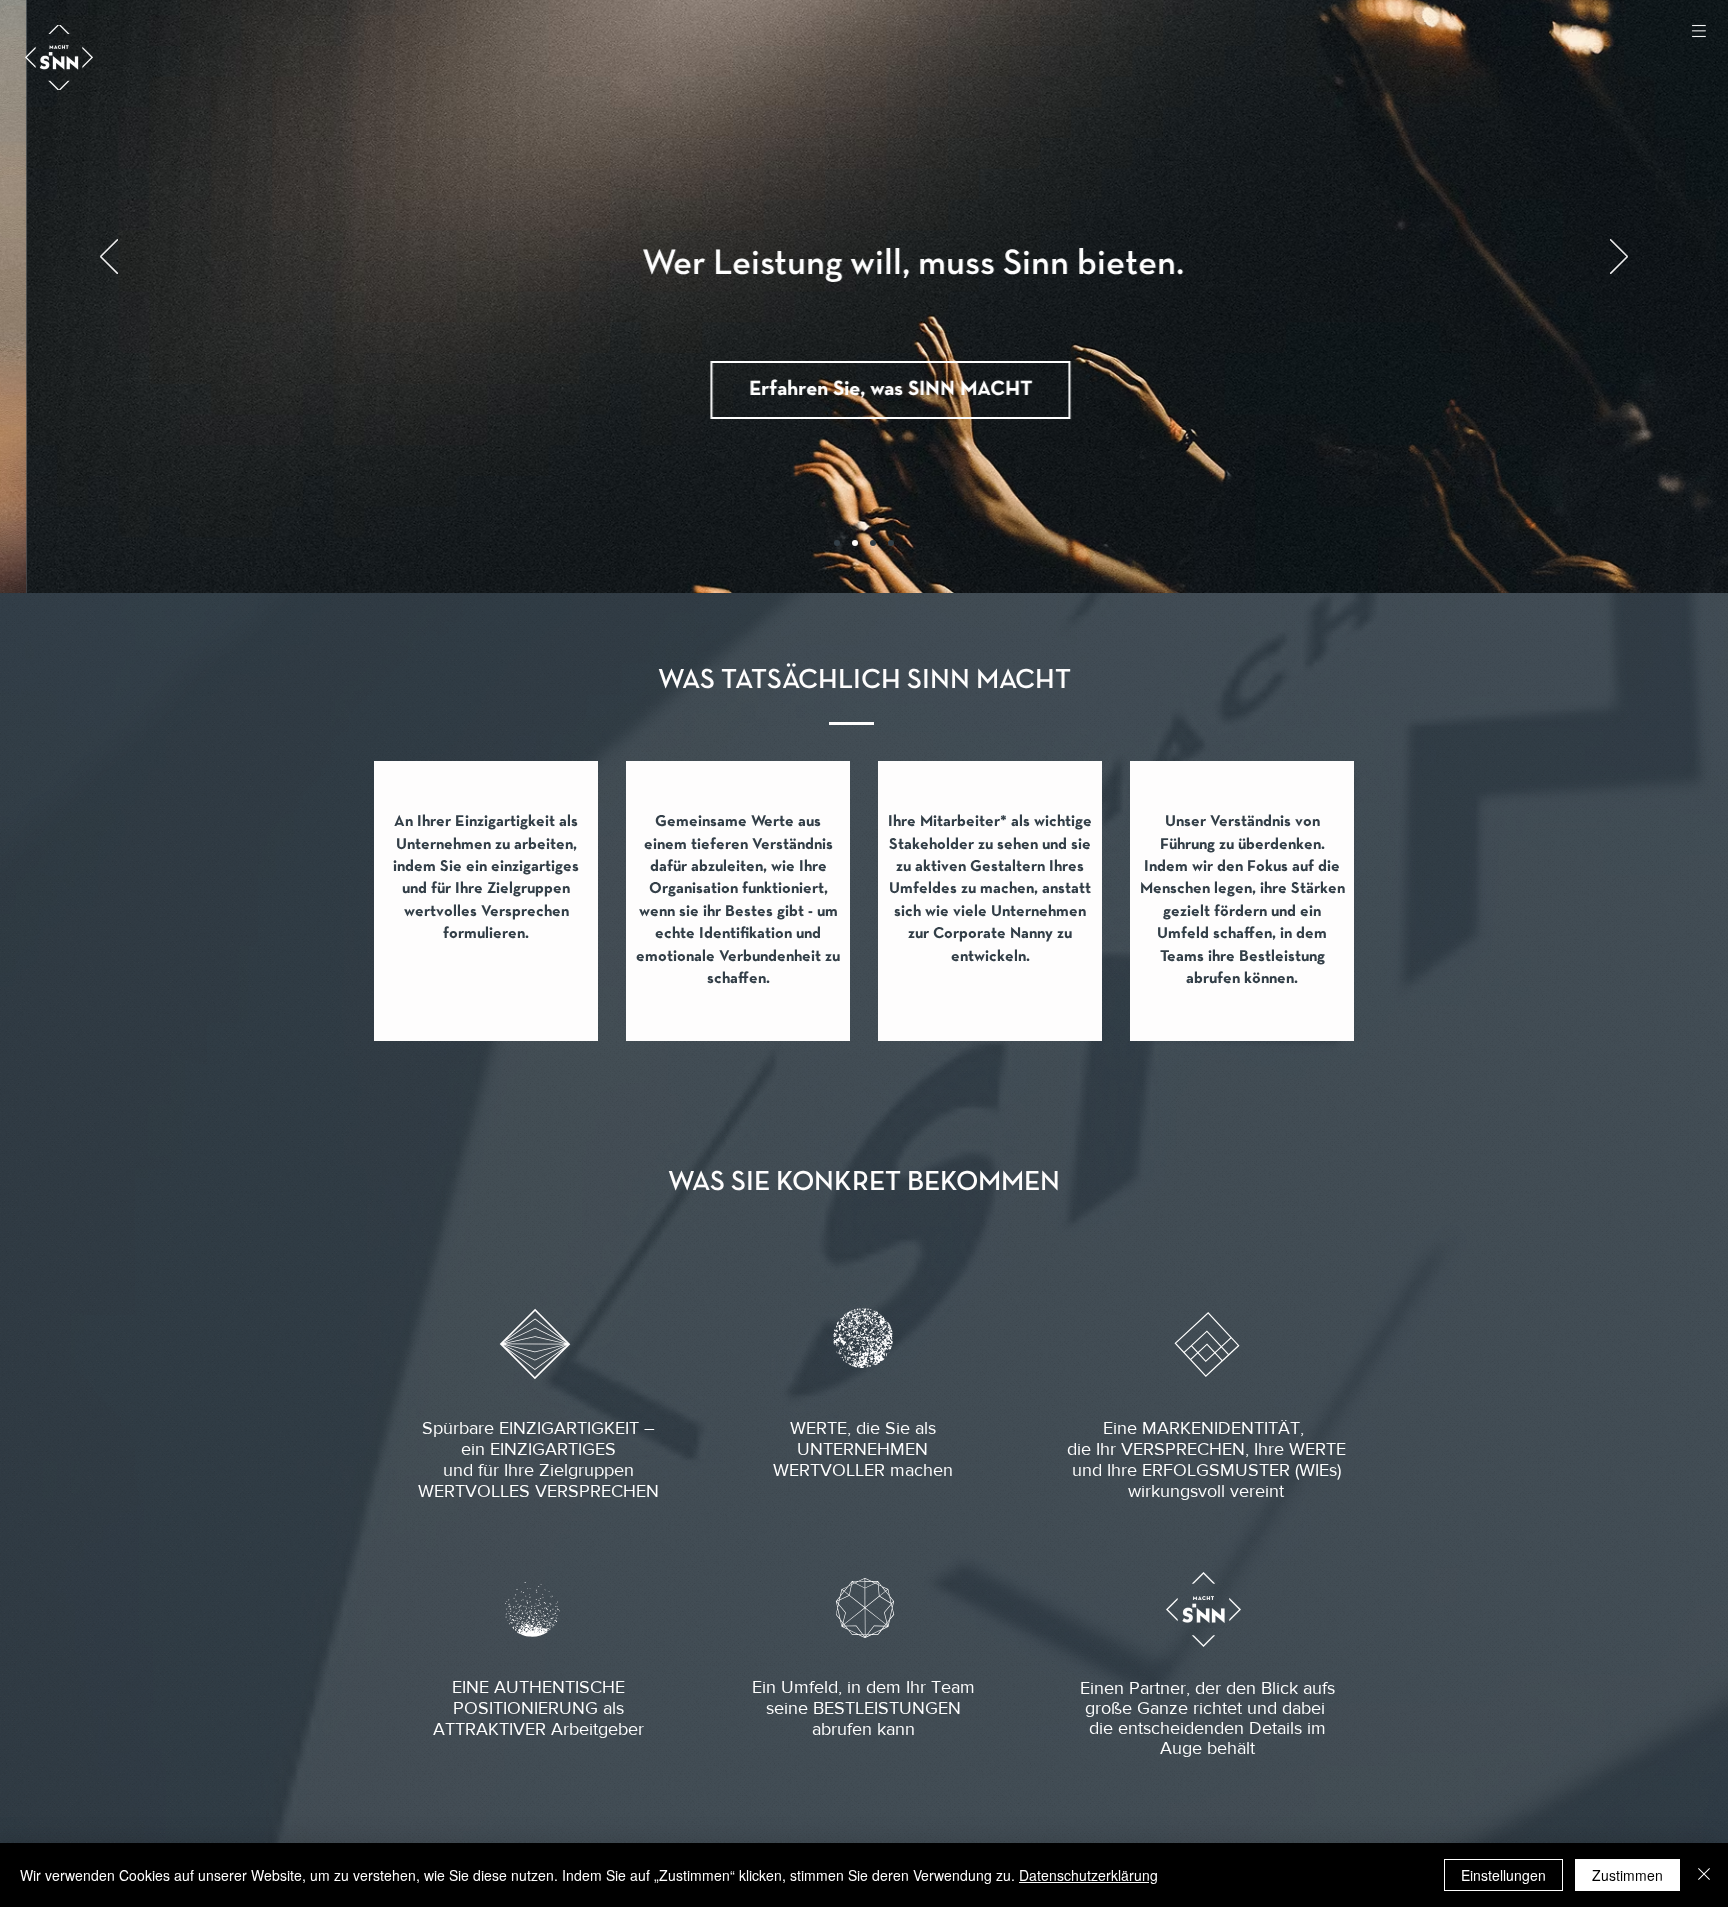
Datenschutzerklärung (1088, 1875)
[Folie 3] (873, 543)
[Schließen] (1704, 1875)
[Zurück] (109, 258)
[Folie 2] (855, 543)
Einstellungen (1503, 1875)
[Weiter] (1619, 258)
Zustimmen (1627, 1875)
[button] (1699, 30)
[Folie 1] (837, 543)
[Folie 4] (891, 543)
